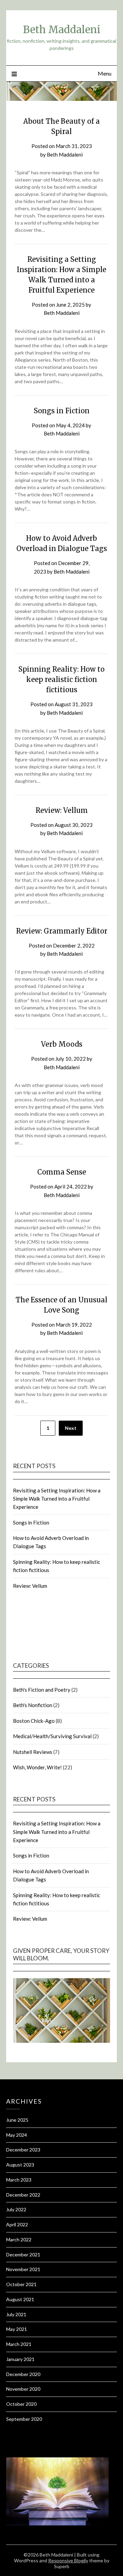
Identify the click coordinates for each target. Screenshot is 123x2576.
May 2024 (17, 2135)
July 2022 (16, 2209)
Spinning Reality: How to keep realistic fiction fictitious (61, 679)
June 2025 (17, 2120)
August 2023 (20, 2165)
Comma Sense (62, 1172)
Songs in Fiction (62, 411)
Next (71, 1428)
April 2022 (17, 2224)
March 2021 (19, 2344)
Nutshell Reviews (33, 1752)
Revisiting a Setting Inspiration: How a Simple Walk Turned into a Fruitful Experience (57, 1499)
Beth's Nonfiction (33, 1705)
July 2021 (16, 2314)
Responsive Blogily (68, 2560)
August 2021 (20, 2299)
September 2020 (24, 2419)
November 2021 (23, 2269)
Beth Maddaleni (62, 30)
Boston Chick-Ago (34, 1721)
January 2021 (20, 2359)
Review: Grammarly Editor (62, 931)
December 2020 (23, 2374)
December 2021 (23, 2255)
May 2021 (17, 2329)
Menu (105, 73)
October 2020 (21, 2404)
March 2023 (19, 2180)
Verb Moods (62, 1044)
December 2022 (23, 2195)
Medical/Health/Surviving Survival (52, 1736)
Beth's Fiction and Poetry (42, 1690)
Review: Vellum (62, 810)
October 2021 (21, 2284)
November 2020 (23, 2389)
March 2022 (19, 2239)
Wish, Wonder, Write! (37, 1767)
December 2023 (23, 2150)
